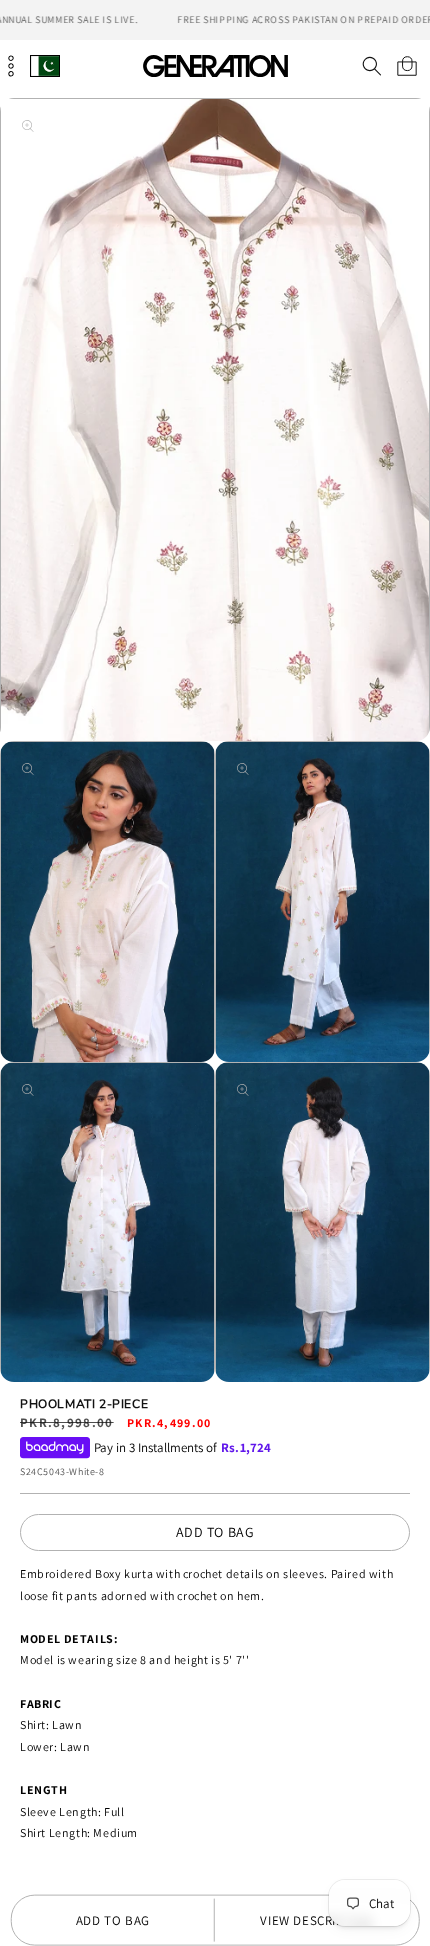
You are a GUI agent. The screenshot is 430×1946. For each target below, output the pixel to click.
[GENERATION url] (215, 65)
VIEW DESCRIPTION (316, 1920)
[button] (371, 66)
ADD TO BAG (215, 1532)
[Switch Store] (45, 65)
